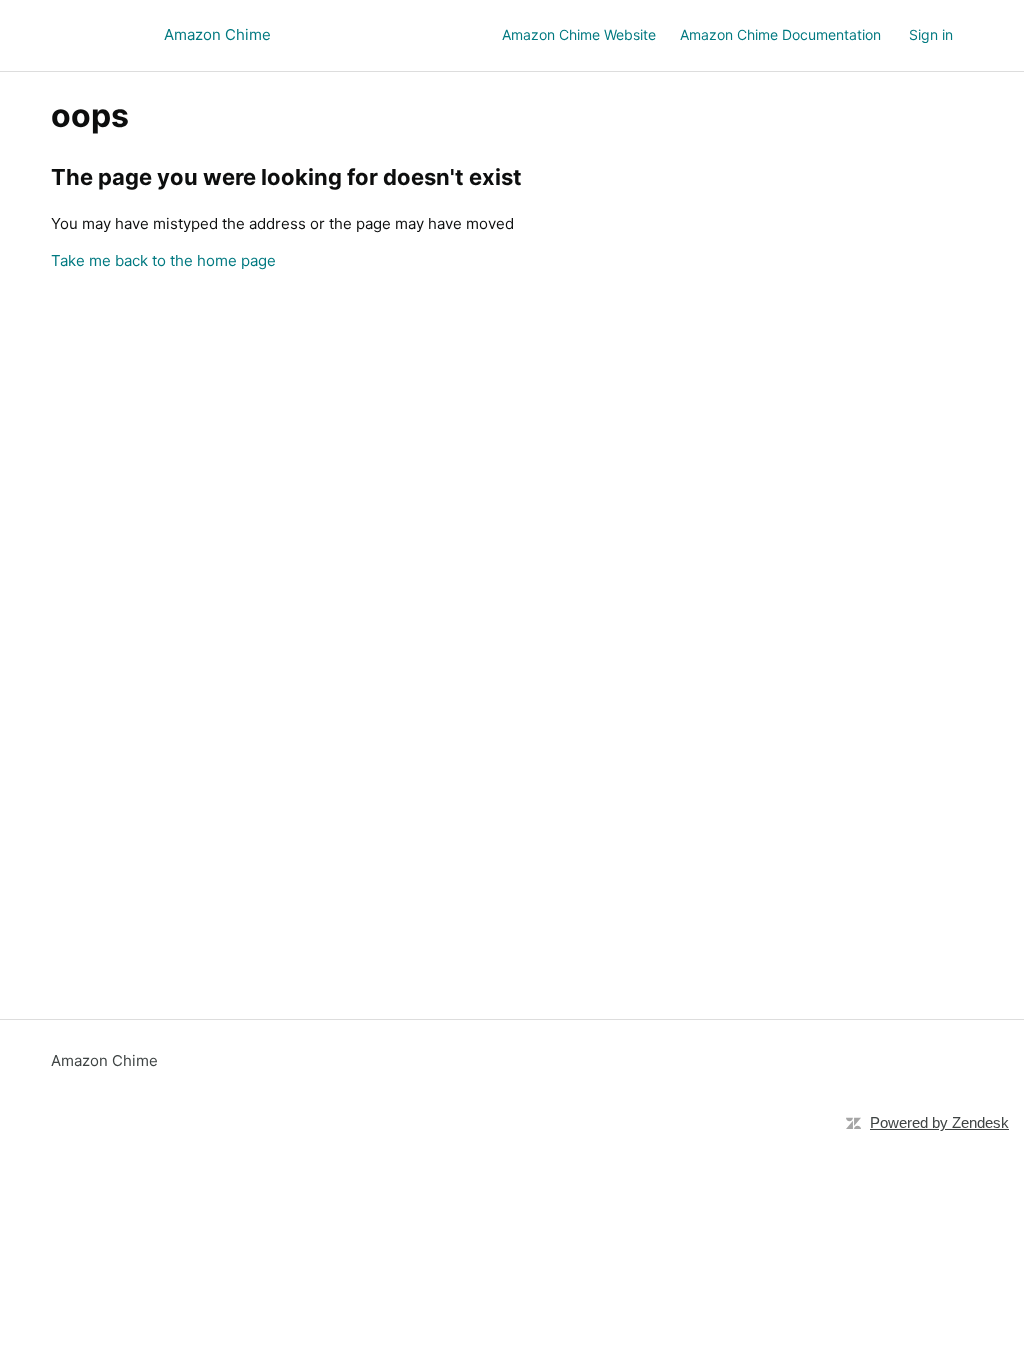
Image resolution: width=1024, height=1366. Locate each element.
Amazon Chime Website (579, 34)
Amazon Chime (104, 1060)
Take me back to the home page (163, 260)
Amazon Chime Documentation (780, 34)
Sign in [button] (931, 34)
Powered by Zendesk (939, 1122)
